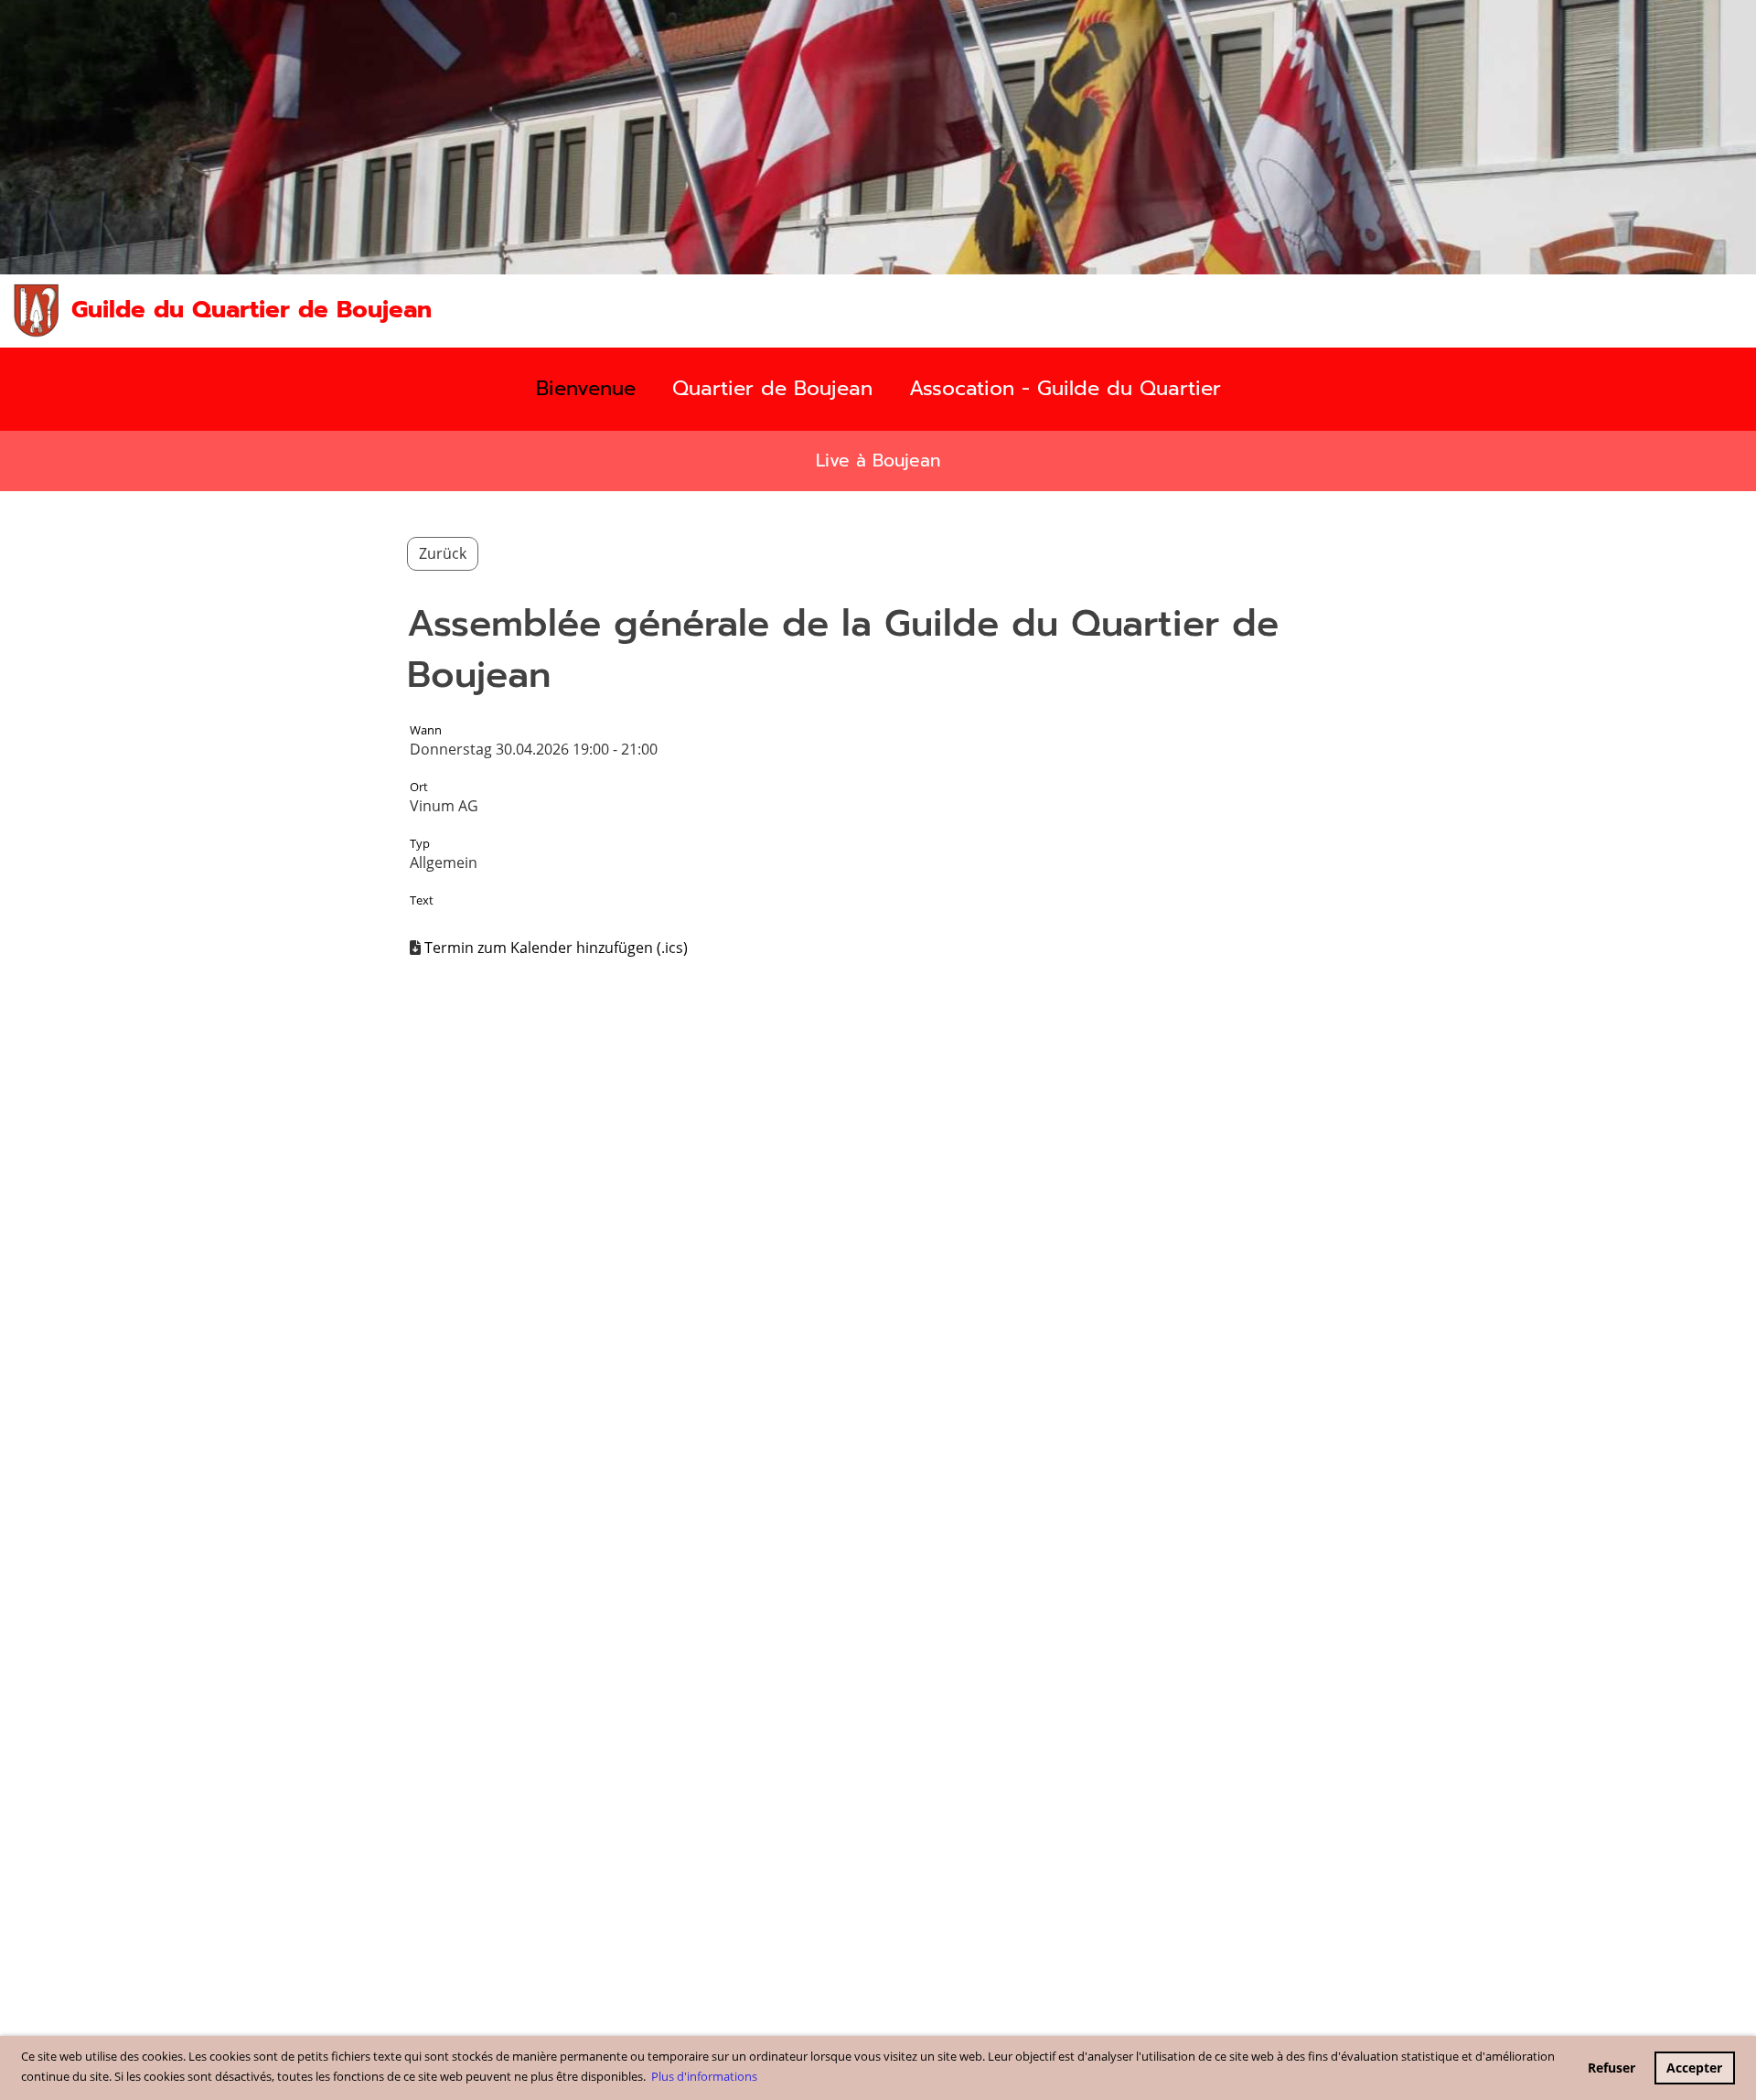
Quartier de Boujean (772, 388)
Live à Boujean (878, 461)
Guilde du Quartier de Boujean (252, 310)
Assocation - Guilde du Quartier (1065, 388)
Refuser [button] (1611, 2068)
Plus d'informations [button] (704, 2076)
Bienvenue (586, 388)
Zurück (443, 553)
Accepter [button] (1694, 2068)
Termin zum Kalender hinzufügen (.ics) (556, 948)
